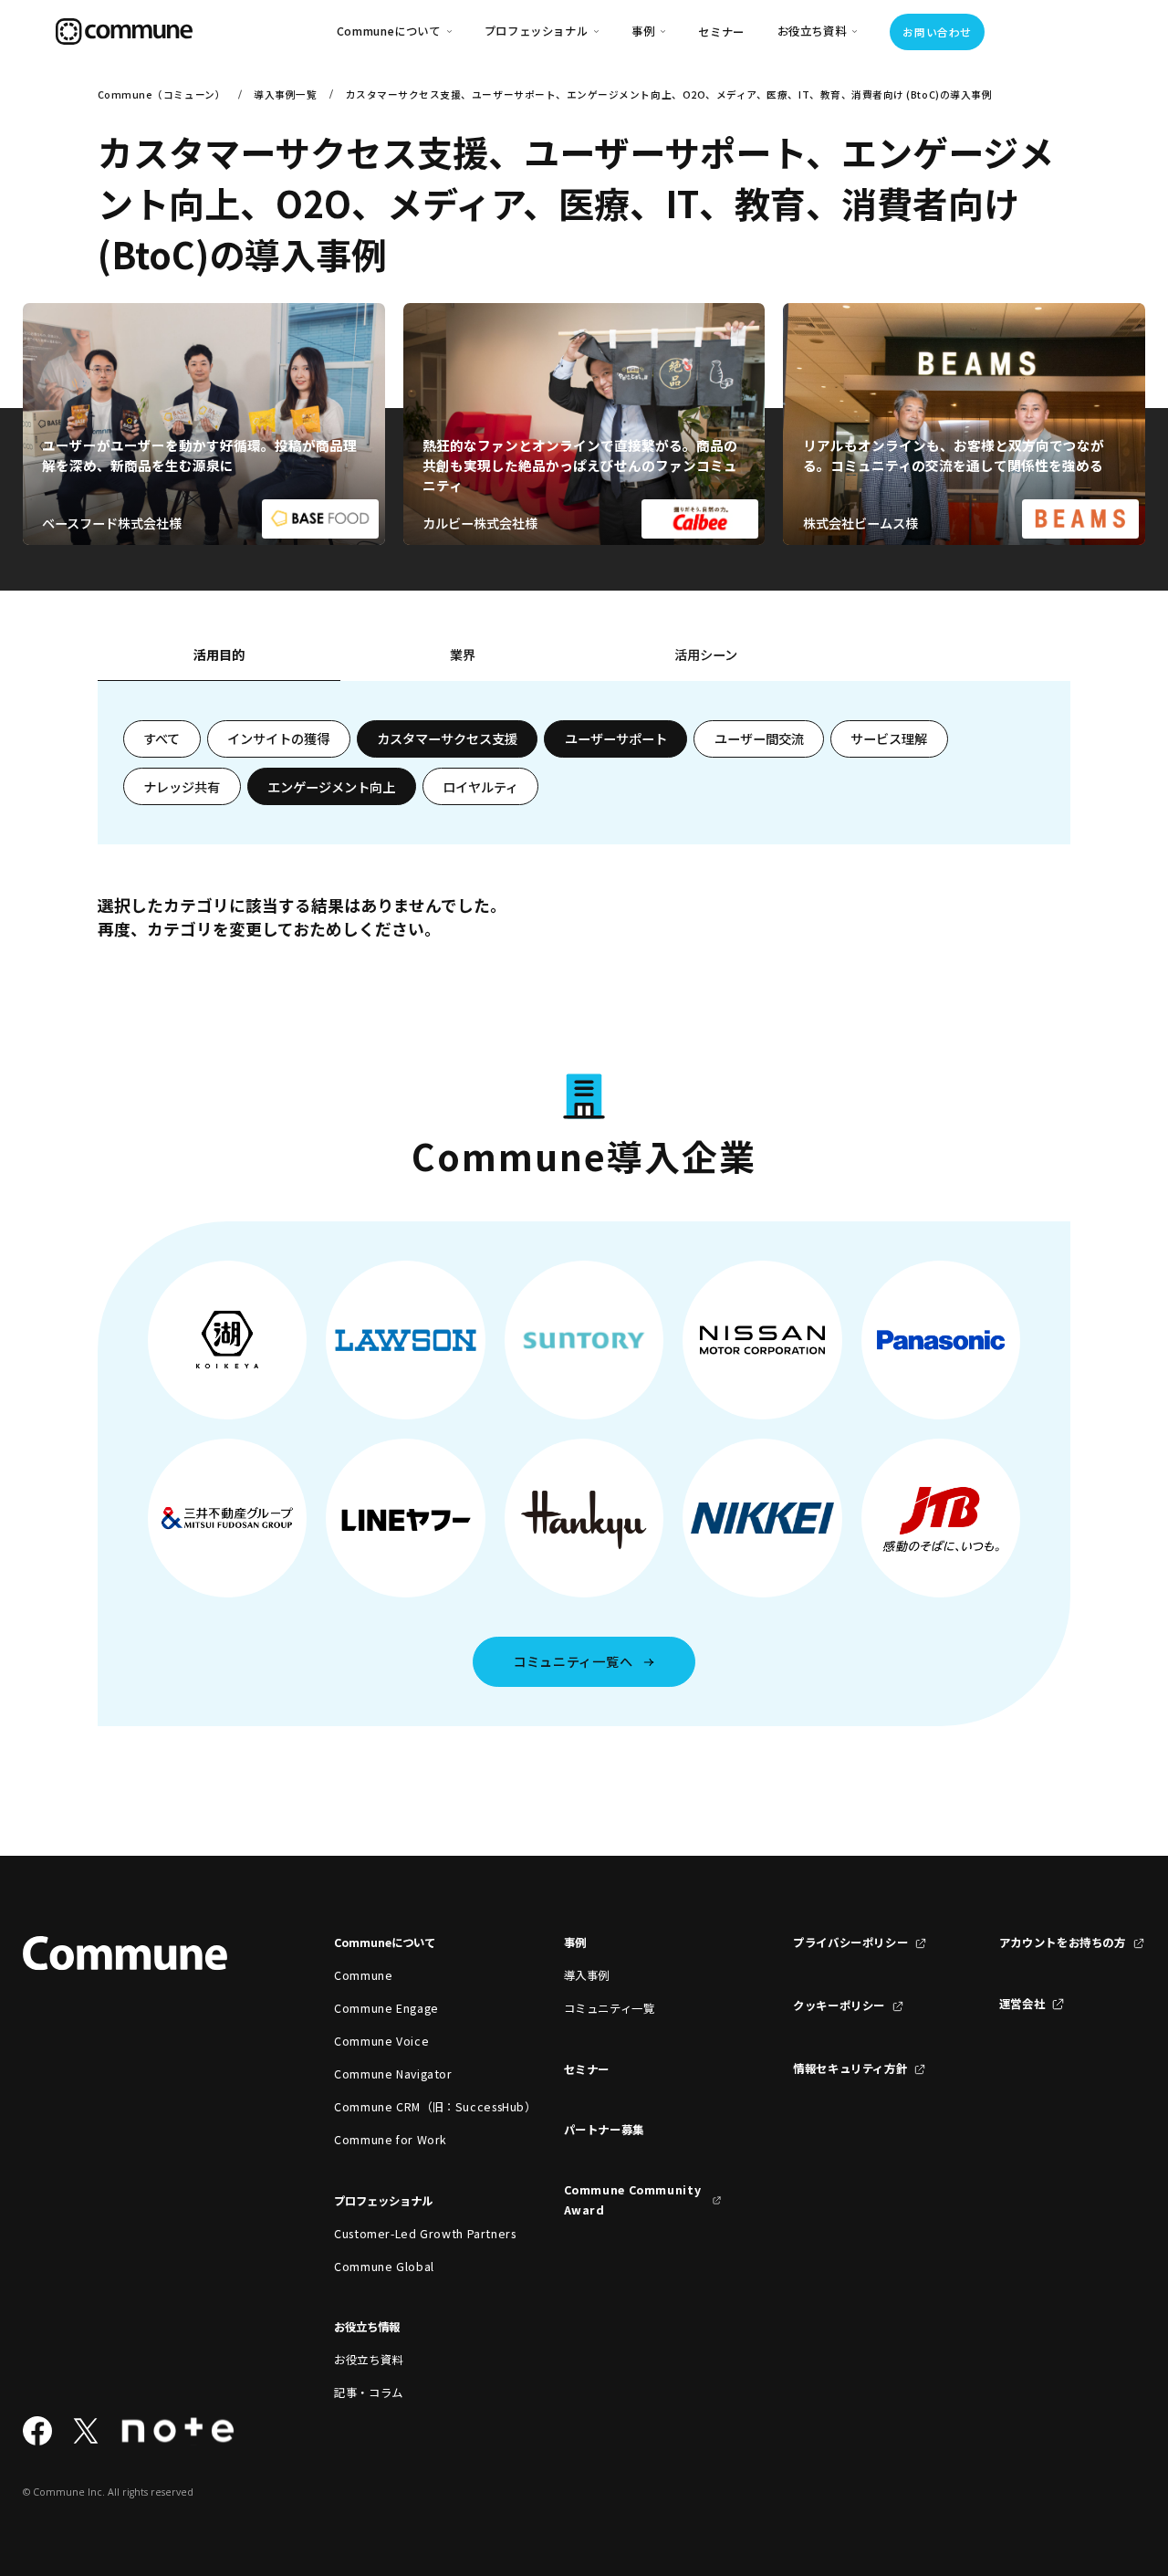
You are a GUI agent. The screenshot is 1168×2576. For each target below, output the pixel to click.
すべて (162, 738)
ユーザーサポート (616, 738)
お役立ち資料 (369, 2360)
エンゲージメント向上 (331, 787)
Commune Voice (381, 2041)
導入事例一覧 (285, 94)
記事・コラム (369, 2393)
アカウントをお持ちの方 (1063, 1942)
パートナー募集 (604, 2130)
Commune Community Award (633, 2200)
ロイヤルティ (480, 787)
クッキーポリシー (839, 2005)
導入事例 (587, 1975)
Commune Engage (386, 2008)
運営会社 (1022, 2004)
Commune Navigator (393, 2074)
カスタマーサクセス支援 (447, 738)
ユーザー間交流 (759, 738)
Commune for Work (391, 2140)
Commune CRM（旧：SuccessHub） (413, 2107)
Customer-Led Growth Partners (413, 2234)
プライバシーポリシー (850, 1942)
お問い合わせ (937, 32)
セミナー (721, 32)
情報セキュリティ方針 (850, 2068)
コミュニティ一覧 (610, 2008)
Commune (363, 1975)
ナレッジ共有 (182, 787)
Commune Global (384, 2267)
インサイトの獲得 (278, 738)
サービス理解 (889, 738)
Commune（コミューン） (162, 94)
